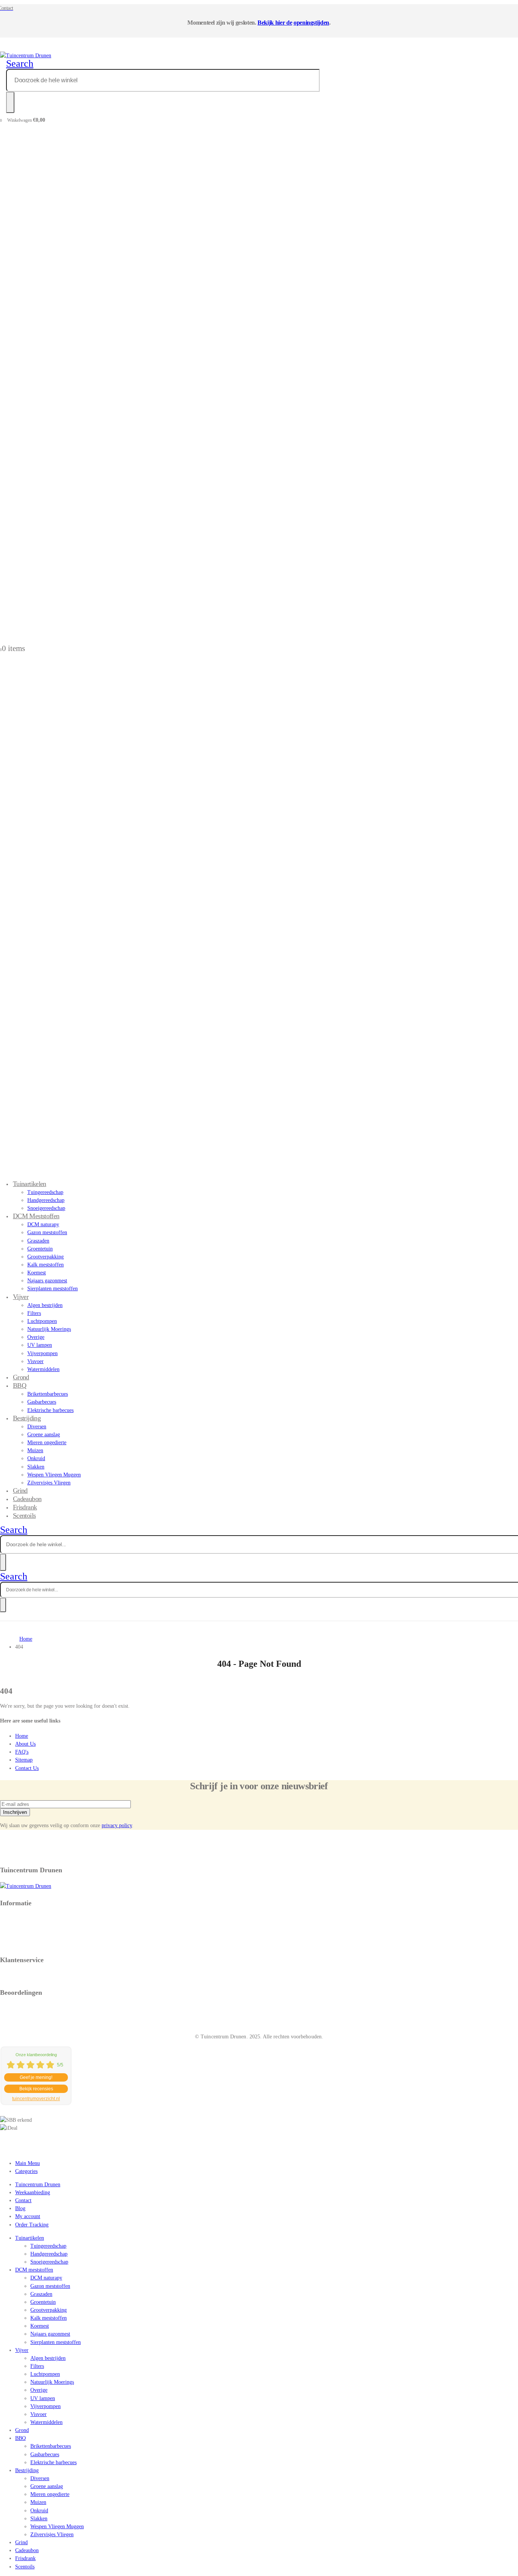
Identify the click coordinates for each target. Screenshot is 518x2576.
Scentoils (24, 1515)
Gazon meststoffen (47, 1232)
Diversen (37, 1427)
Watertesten (13, 1943)
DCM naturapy (43, 1224)
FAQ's (22, 1752)
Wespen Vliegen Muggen (54, 1475)
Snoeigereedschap (49, 2262)
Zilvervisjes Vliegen (49, 1483)
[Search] (10, 102)
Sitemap (24, 1760)
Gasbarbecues (42, 1402)
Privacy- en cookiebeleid (27, 1919)
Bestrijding (27, 1418)
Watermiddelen (43, 1369)
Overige (36, 1337)
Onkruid (36, 1458)
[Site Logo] (26, 56)
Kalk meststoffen (46, 1265)
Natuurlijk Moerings (49, 1329)
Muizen (35, 1450)
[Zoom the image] (259, 1886)
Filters (34, 1313)
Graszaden (38, 1241)
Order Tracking (32, 2225)
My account (28, 2216)
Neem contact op (18, 1976)
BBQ (20, 1385)
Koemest (37, 1273)
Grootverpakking (46, 1257)
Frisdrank (25, 2558)
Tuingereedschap (45, 1192)
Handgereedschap (46, 1200)
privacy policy (117, 1825)
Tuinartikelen (30, 1184)
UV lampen (40, 1345)
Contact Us (27, 1768)
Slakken (36, 1467)
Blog (20, 2208)
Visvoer (35, 1361)
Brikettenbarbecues (48, 1394)
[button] (20, 64)
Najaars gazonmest (47, 1281)
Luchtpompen (42, 1321)
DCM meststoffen (36, 1216)
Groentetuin (40, 1249)
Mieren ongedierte (47, 1443)
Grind (21, 2542)
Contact (23, 2200)
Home (22, 1736)
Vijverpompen (42, 1353)
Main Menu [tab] (27, 2163)
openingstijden (311, 23)
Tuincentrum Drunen (38, 2185)
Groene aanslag (44, 1435)
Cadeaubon (27, 2550)
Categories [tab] (26, 2171)
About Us (25, 1744)
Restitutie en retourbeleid (27, 1927)
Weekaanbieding (33, 2192)
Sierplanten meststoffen (53, 1289)
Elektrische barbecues (50, 1410)
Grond (22, 2430)
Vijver (21, 1297)
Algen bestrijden (45, 1305)
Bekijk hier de (275, 23)
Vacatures (10, 1935)
